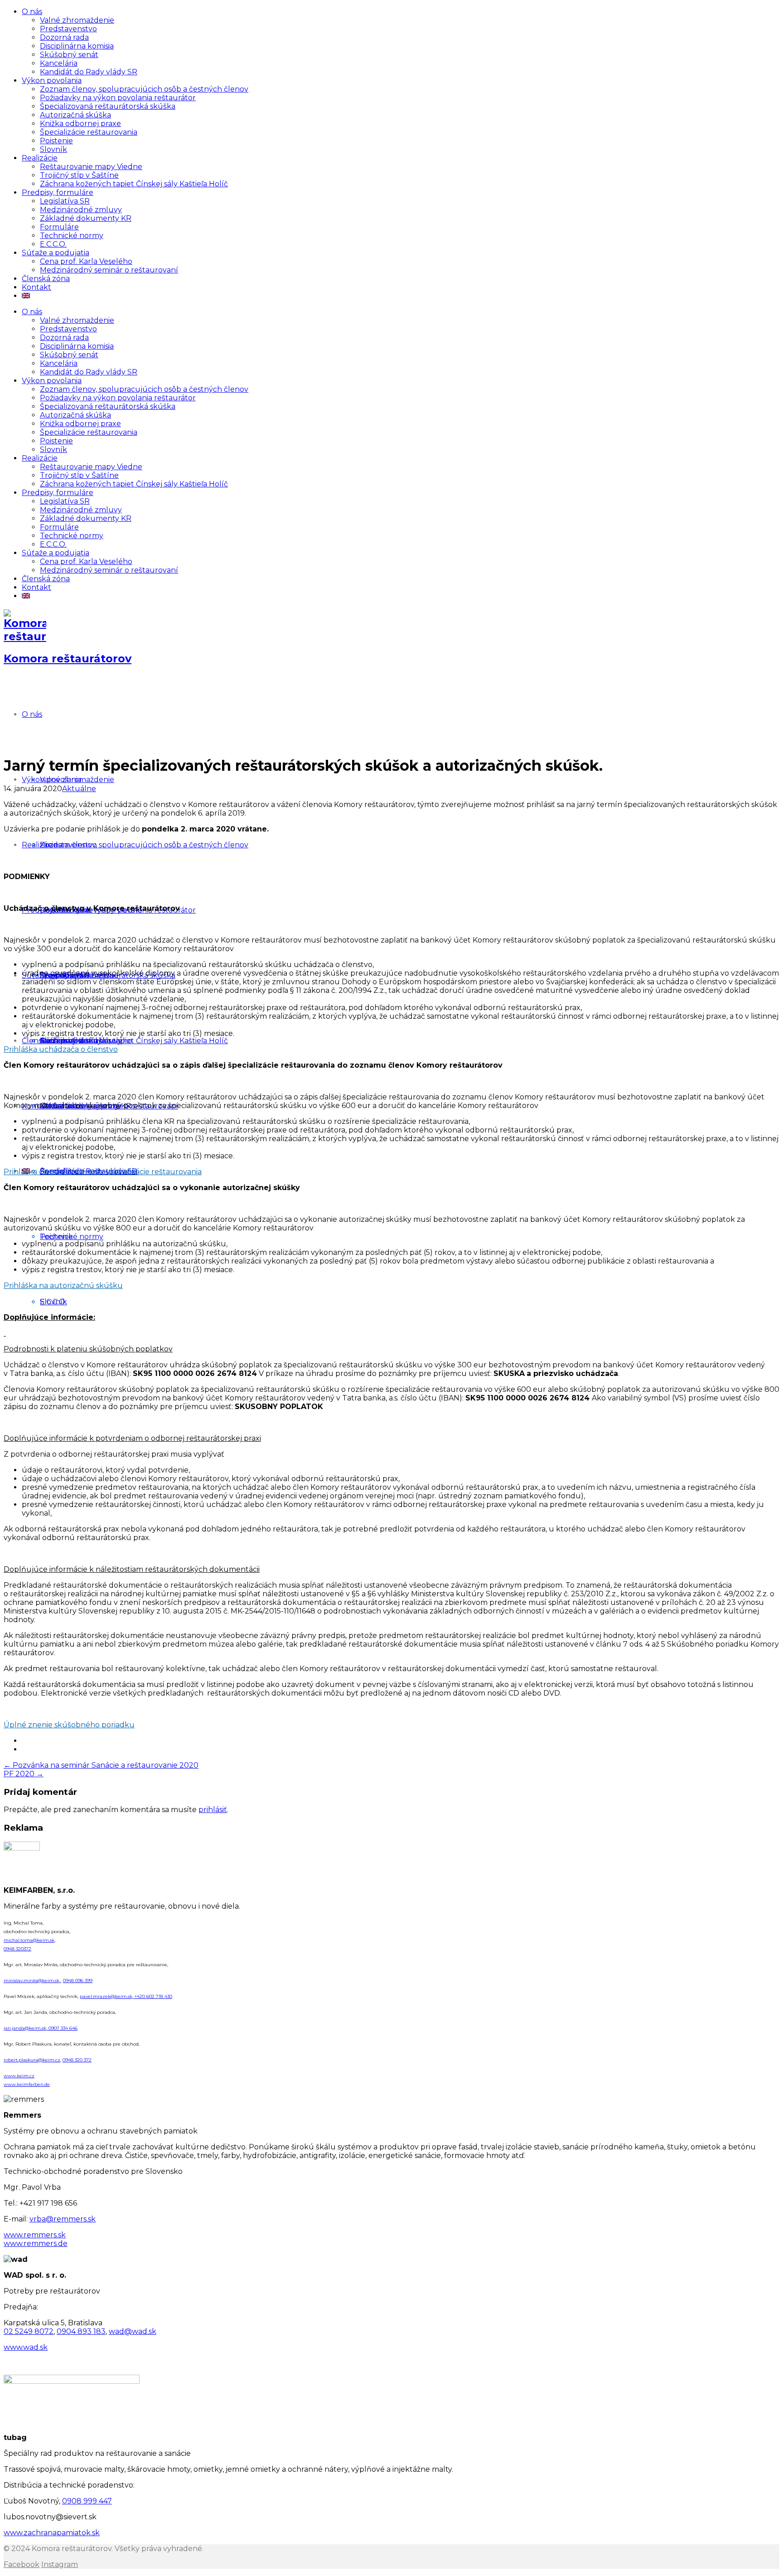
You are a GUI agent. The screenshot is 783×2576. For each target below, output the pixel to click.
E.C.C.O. (53, 244)
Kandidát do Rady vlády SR (89, 72)
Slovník (53, 149)
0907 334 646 (62, 2028)
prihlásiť (213, 1810)
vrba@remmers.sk (63, 2219)
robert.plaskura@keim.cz (32, 2060)
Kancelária (59, 63)
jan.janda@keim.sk (25, 2028)
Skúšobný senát (69, 55)
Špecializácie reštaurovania (89, 132)
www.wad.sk (26, 2347)
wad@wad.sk (133, 2331)
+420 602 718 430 (153, 1996)
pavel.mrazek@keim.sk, (107, 1996)
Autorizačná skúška (75, 115)
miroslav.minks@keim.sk (32, 1981)
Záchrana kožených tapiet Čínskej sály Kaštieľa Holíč (134, 184)
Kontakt (36, 287)
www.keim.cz (19, 2076)
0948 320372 (17, 1949)
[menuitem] (26, 296)
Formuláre (59, 227)
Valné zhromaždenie (77, 20)
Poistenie (56, 141)
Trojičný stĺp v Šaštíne (79, 175)
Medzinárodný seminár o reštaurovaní (109, 270)
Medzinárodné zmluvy (81, 210)
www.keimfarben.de (27, 2084)
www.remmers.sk (35, 2235)
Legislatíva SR (65, 201)
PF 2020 (24, 1774)
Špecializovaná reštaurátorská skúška (108, 106)
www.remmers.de (36, 2243)
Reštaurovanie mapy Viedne (91, 167)
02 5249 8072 (29, 2331)
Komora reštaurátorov (68, 659)
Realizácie (40, 158)
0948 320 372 (77, 2060)
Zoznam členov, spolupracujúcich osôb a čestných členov (144, 89)
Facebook (22, 2564)
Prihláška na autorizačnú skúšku (63, 1286)
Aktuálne (79, 789)
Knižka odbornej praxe (80, 124)
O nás (32, 12)
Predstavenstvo (68, 29)
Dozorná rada (64, 37)
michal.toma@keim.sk (29, 1940)
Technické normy (72, 236)
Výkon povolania (52, 80)
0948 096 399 (78, 1981)
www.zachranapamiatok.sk (52, 2533)
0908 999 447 (87, 2501)
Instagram (60, 2564)
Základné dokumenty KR (86, 218)
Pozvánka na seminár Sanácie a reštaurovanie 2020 (101, 1765)
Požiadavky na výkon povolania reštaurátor (118, 98)
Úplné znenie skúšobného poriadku (69, 1725)
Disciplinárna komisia (77, 46)
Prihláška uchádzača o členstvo (61, 1049)
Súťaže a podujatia (56, 253)
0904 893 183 (81, 2331)
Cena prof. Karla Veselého (86, 261)
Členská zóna (46, 279)
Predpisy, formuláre (58, 192)
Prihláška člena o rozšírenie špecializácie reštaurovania (103, 1172)
